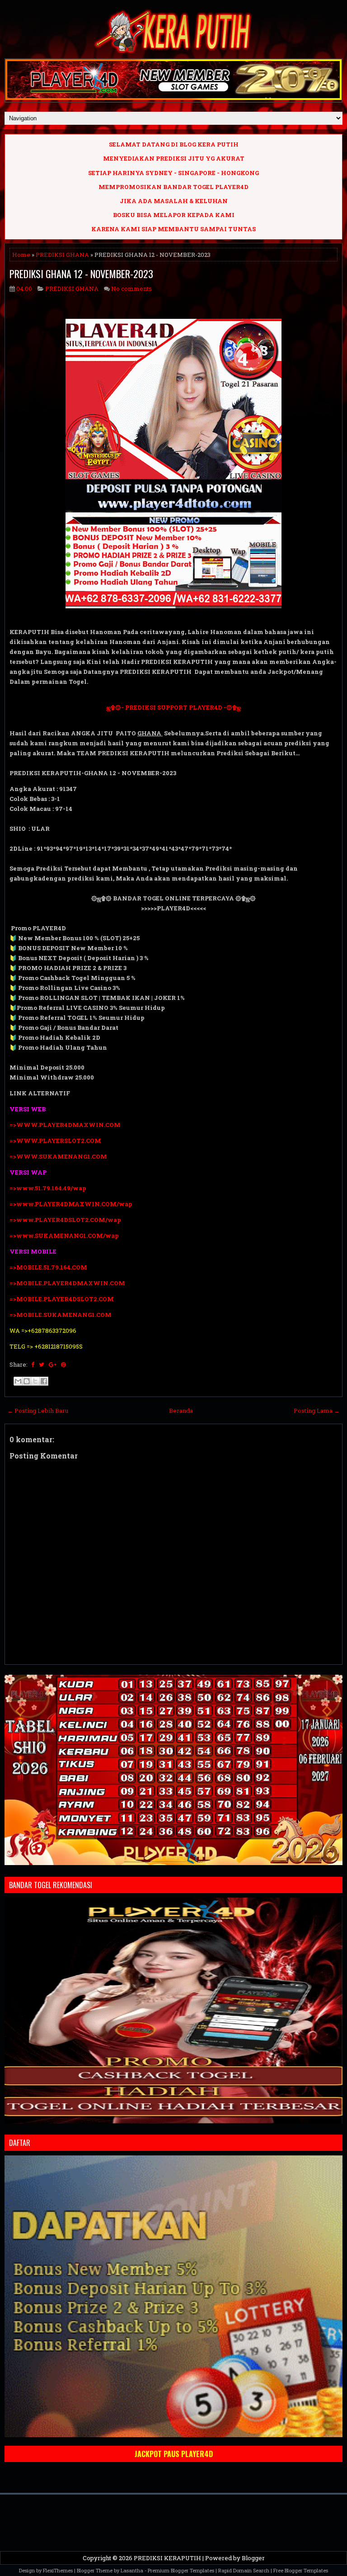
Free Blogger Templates (301, 2570)
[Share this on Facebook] (33, 1364)
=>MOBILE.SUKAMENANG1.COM (61, 1315)
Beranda (181, 1411)
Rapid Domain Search (244, 2570)
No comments (131, 289)
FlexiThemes (58, 2570)
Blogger (253, 2558)
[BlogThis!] (27, 1381)
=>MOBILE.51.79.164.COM (48, 1267)
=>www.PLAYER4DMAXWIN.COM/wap (71, 1204)
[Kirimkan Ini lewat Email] (18, 1381)
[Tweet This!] (42, 1364)
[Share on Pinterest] (63, 1364)
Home (21, 255)
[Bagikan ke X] (35, 1381)
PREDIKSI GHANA (62, 255)
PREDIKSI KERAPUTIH (167, 2558)
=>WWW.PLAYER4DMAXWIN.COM (65, 1125)
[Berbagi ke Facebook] (44, 1381)
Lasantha (132, 2570)
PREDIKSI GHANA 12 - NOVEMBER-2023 (81, 274)
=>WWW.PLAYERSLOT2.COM (55, 1141)
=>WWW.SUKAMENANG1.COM (58, 1156)
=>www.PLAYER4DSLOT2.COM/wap (65, 1220)
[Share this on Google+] (53, 1364)
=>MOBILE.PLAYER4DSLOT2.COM (62, 1299)
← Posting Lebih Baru (38, 1411)
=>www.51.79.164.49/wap (48, 1188)
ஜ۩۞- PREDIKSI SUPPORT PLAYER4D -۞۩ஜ (174, 707)
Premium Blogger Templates (181, 2570)
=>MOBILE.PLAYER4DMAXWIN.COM (67, 1283)
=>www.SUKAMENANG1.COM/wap (64, 1236)
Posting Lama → (317, 1411)
